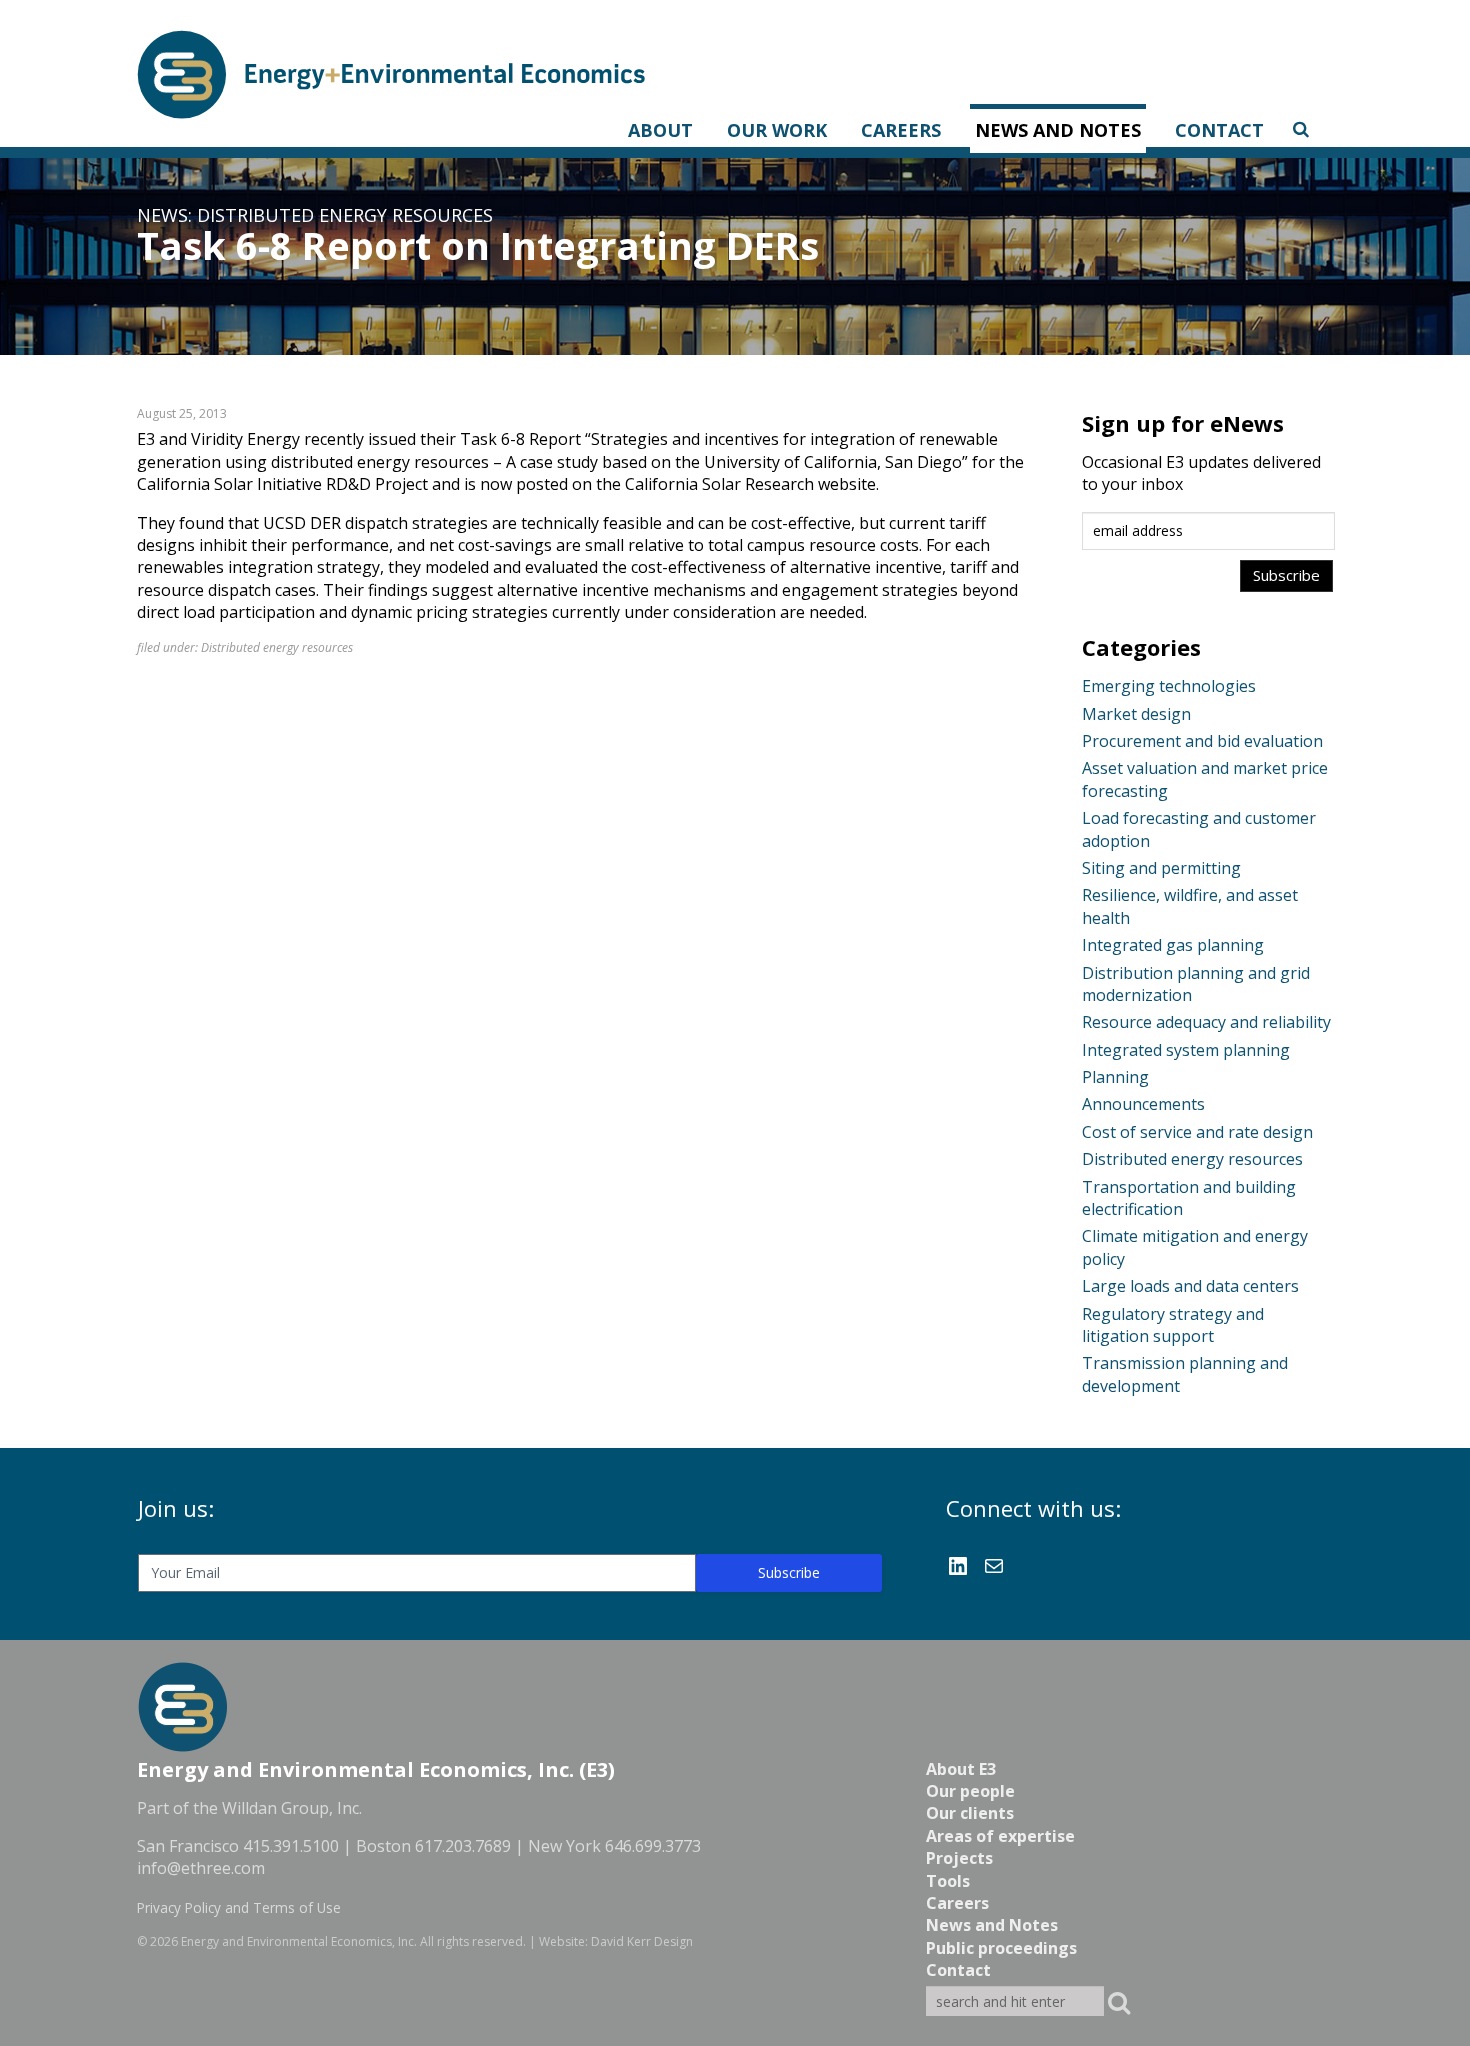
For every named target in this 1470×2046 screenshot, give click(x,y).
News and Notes (1058, 130)
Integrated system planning (1186, 1050)
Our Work (777, 130)
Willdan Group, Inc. (292, 1808)
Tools (948, 1881)
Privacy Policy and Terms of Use (239, 1907)
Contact (1219, 130)
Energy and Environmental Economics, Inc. (299, 1941)
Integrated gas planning (1173, 945)
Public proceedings (1001, 1948)
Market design (1136, 714)
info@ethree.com (201, 1868)
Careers (901, 130)
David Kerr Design (642, 1941)
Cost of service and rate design (1197, 1132)
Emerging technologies (1169, 686)
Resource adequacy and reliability (1206, 1022)
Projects (959, 1858)
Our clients (970, 1813)
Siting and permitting (1161, 868)
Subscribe (789, 1572)
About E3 (961, 1769)
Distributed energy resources (345, 215)
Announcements (1143, 1104)
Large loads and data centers (1190, 1286)
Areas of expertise (1000, 1836)
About (660, 130)
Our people (970, 1791)
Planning (1115, 1077)
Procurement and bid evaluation (1202, 741)
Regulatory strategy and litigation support (1173, 1325)
